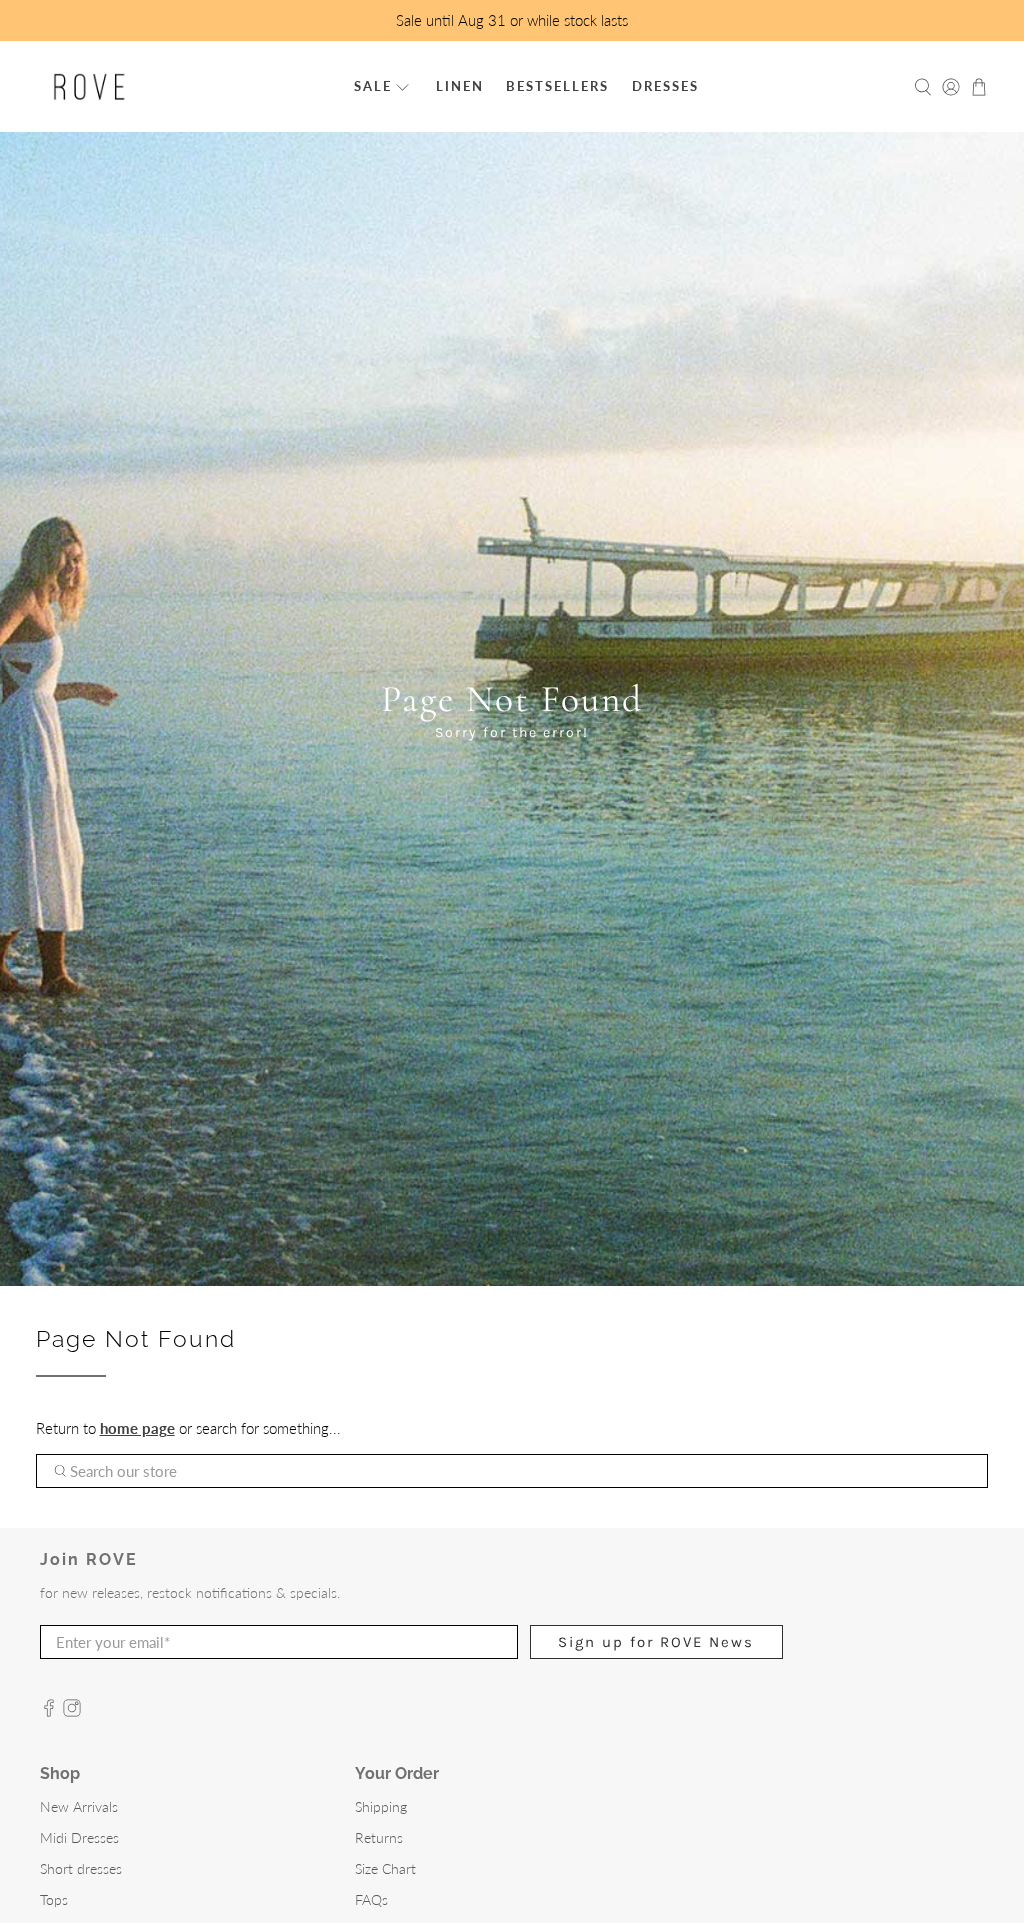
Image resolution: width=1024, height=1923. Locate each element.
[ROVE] (89, 86)
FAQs (371, 1899)
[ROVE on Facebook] (49, 1711)
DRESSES (665, 86)
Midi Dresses (79, 1837)
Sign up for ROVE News (656, 1642)
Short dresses (81, 1868)
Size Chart (385, 1868)
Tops (54, 1899)
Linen (460, 86)
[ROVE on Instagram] (72, 1711)
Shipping (381, 1806)
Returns (379, 1837)
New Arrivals (79, 1806)
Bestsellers (557, 86)
